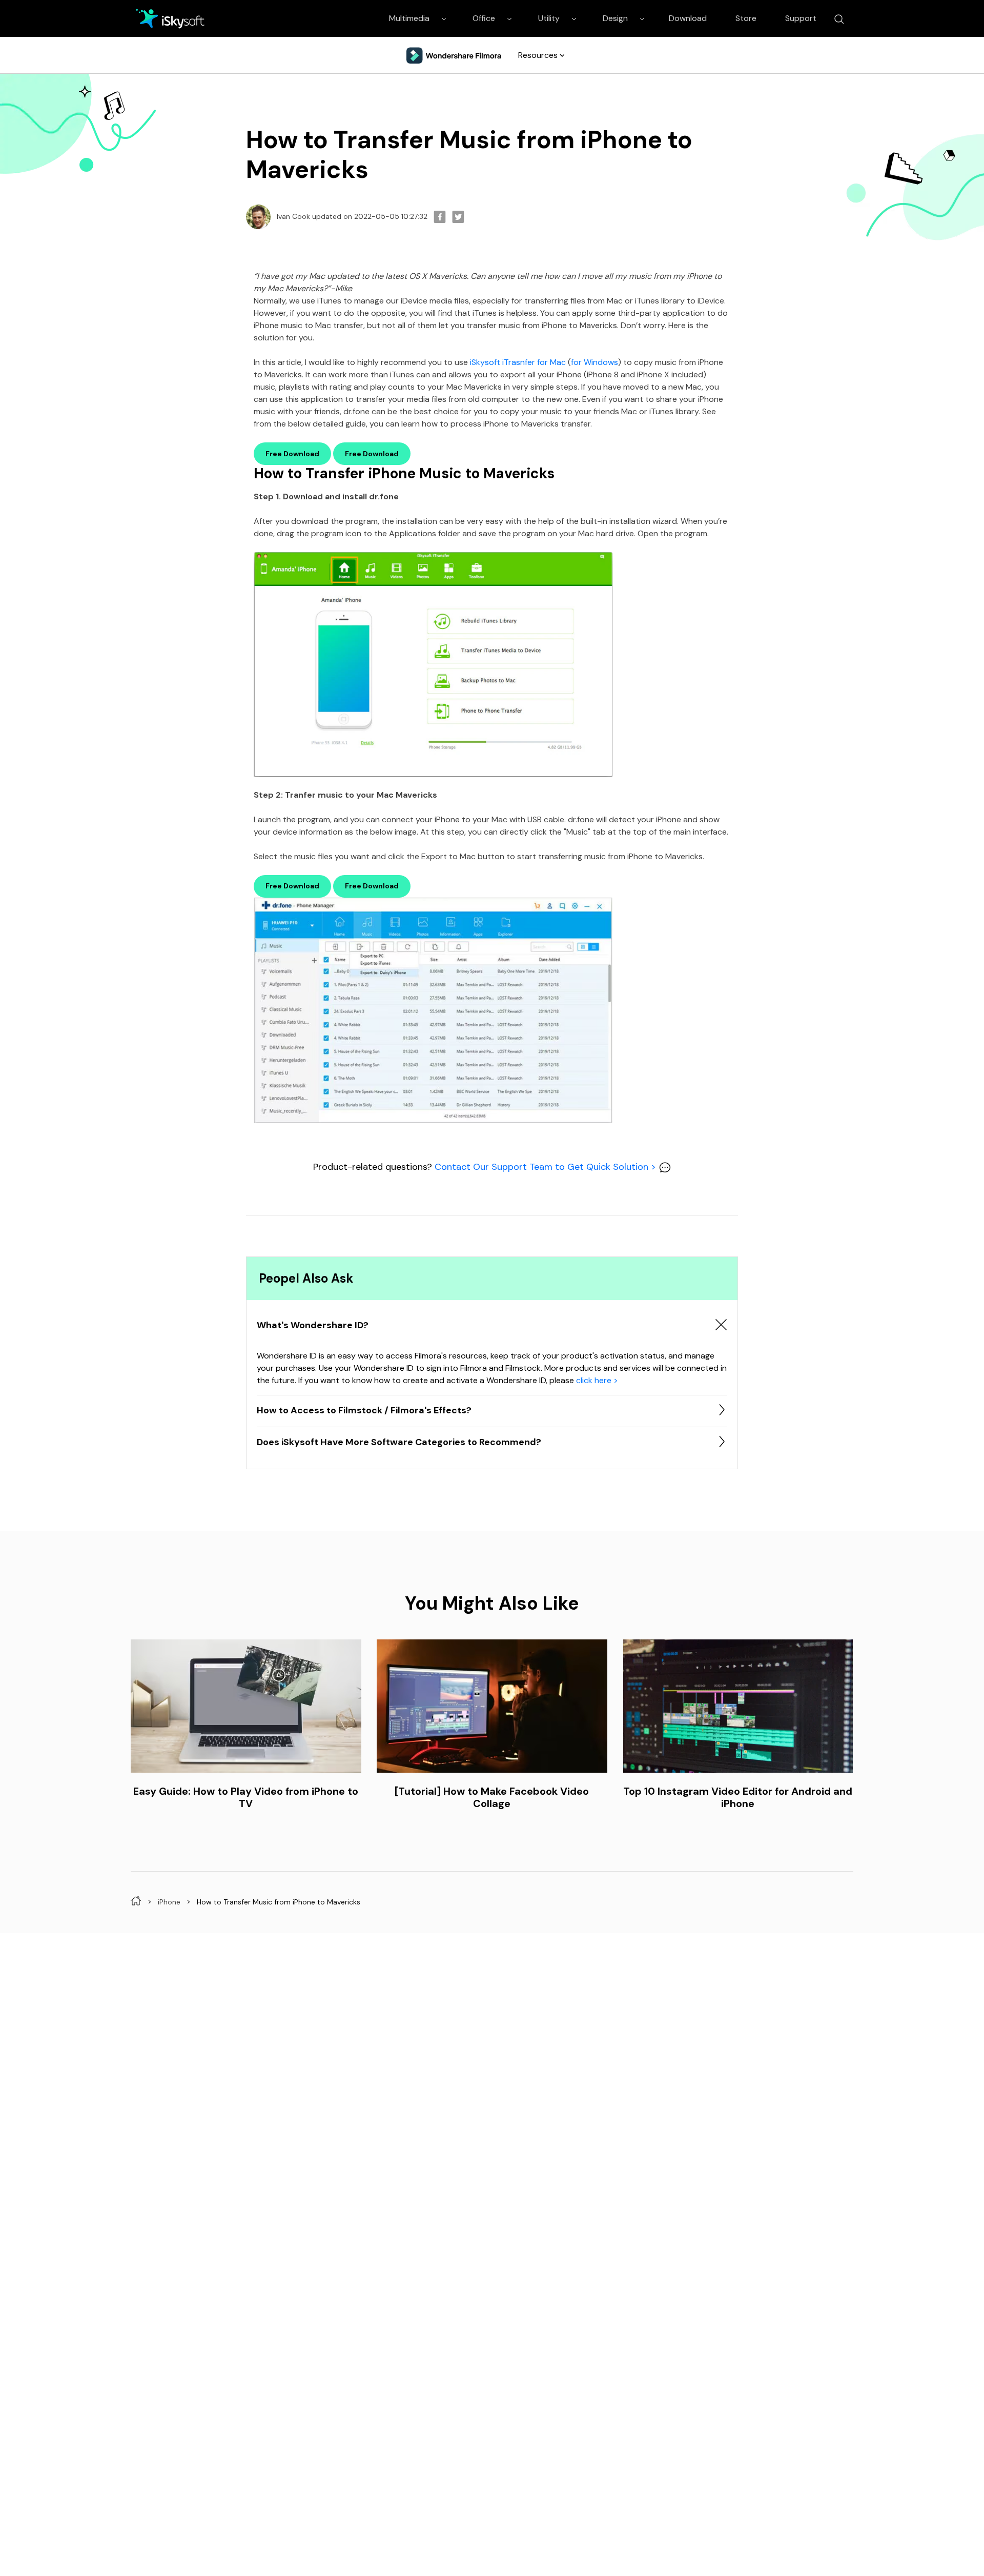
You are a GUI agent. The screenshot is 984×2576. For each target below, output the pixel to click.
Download (688, 18)
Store (746, 18)
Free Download (292, 454)
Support (801, 18)
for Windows (594, 362)
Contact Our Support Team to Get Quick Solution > (547, 1167)
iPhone (169, 1901)
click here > (597, 1380)
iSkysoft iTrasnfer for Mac (518, 362)
